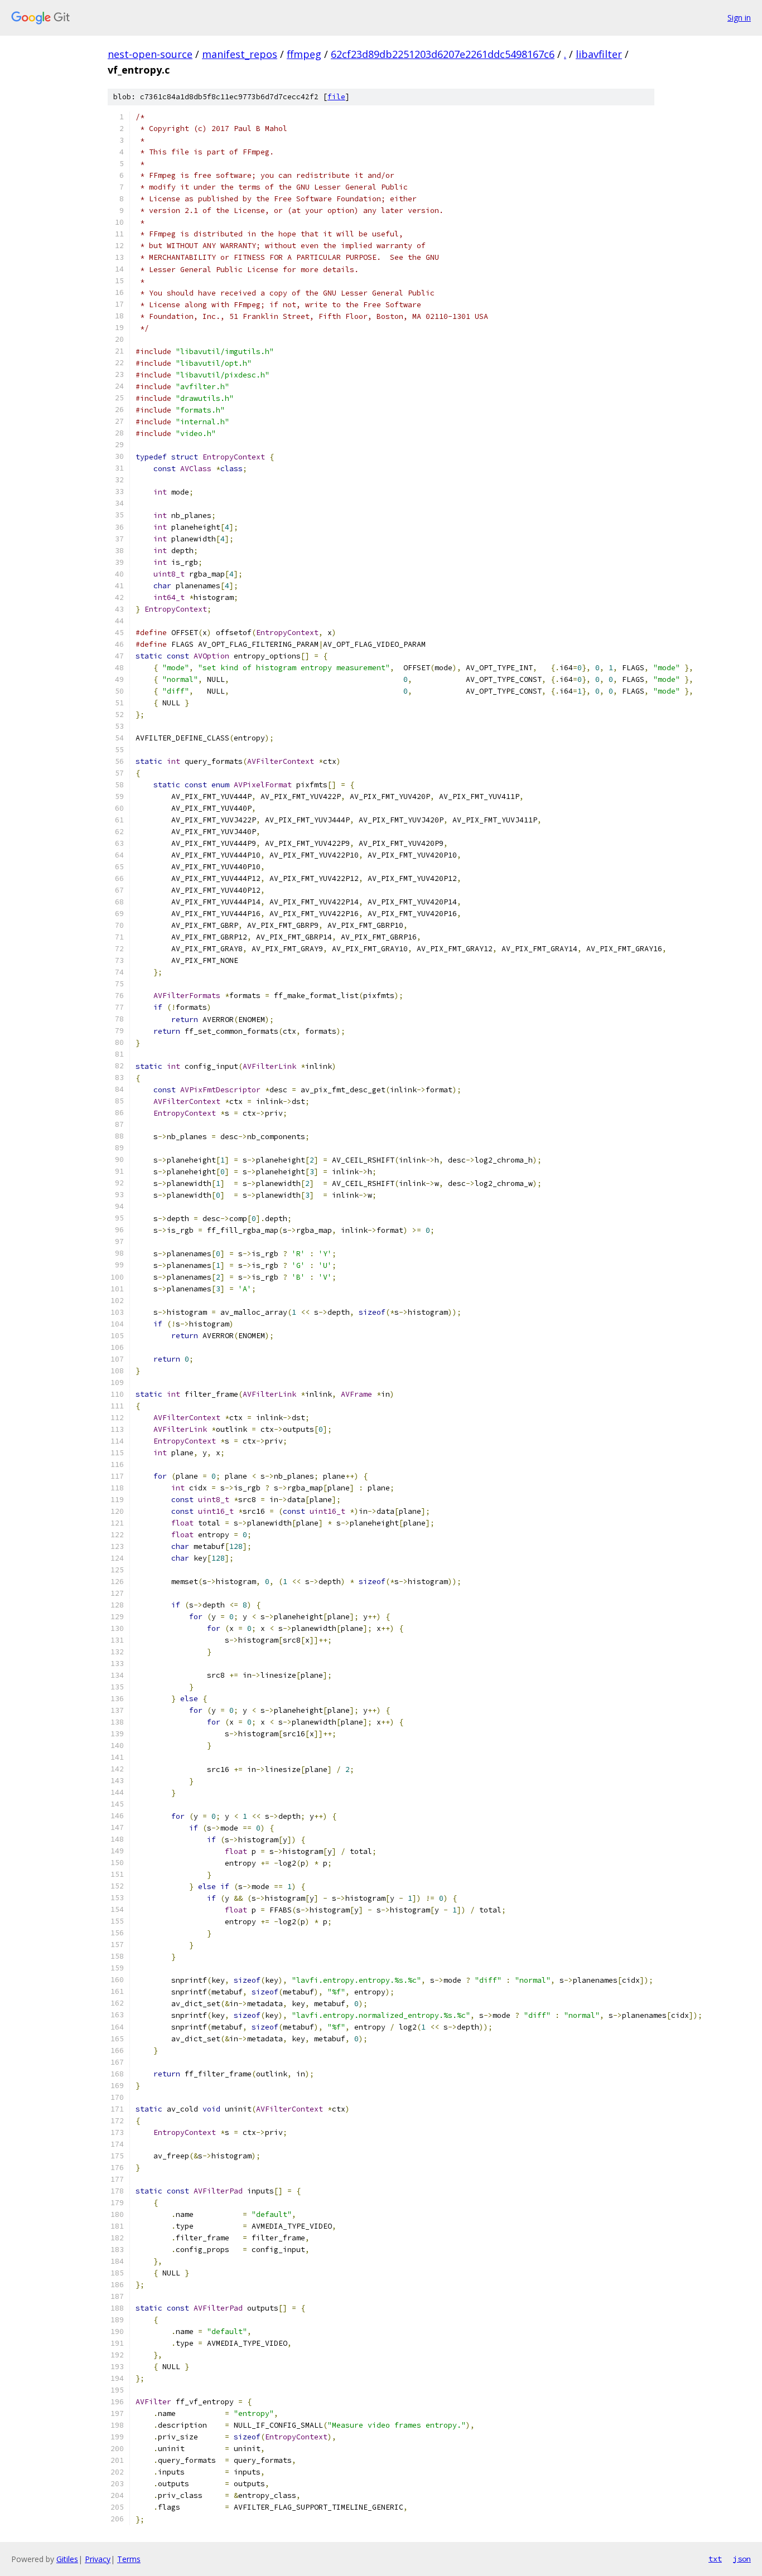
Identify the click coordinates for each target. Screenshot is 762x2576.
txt (715, 2559)
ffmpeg (304, 54)
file (336, 97)
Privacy (98, 2559)
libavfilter (599, 54)
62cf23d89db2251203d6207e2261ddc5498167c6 (443, 54)
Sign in (739, 18)
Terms (129, 2559)
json (742, 2559)
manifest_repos (240, 54)
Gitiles (67, 2559)
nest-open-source (150, 54)
